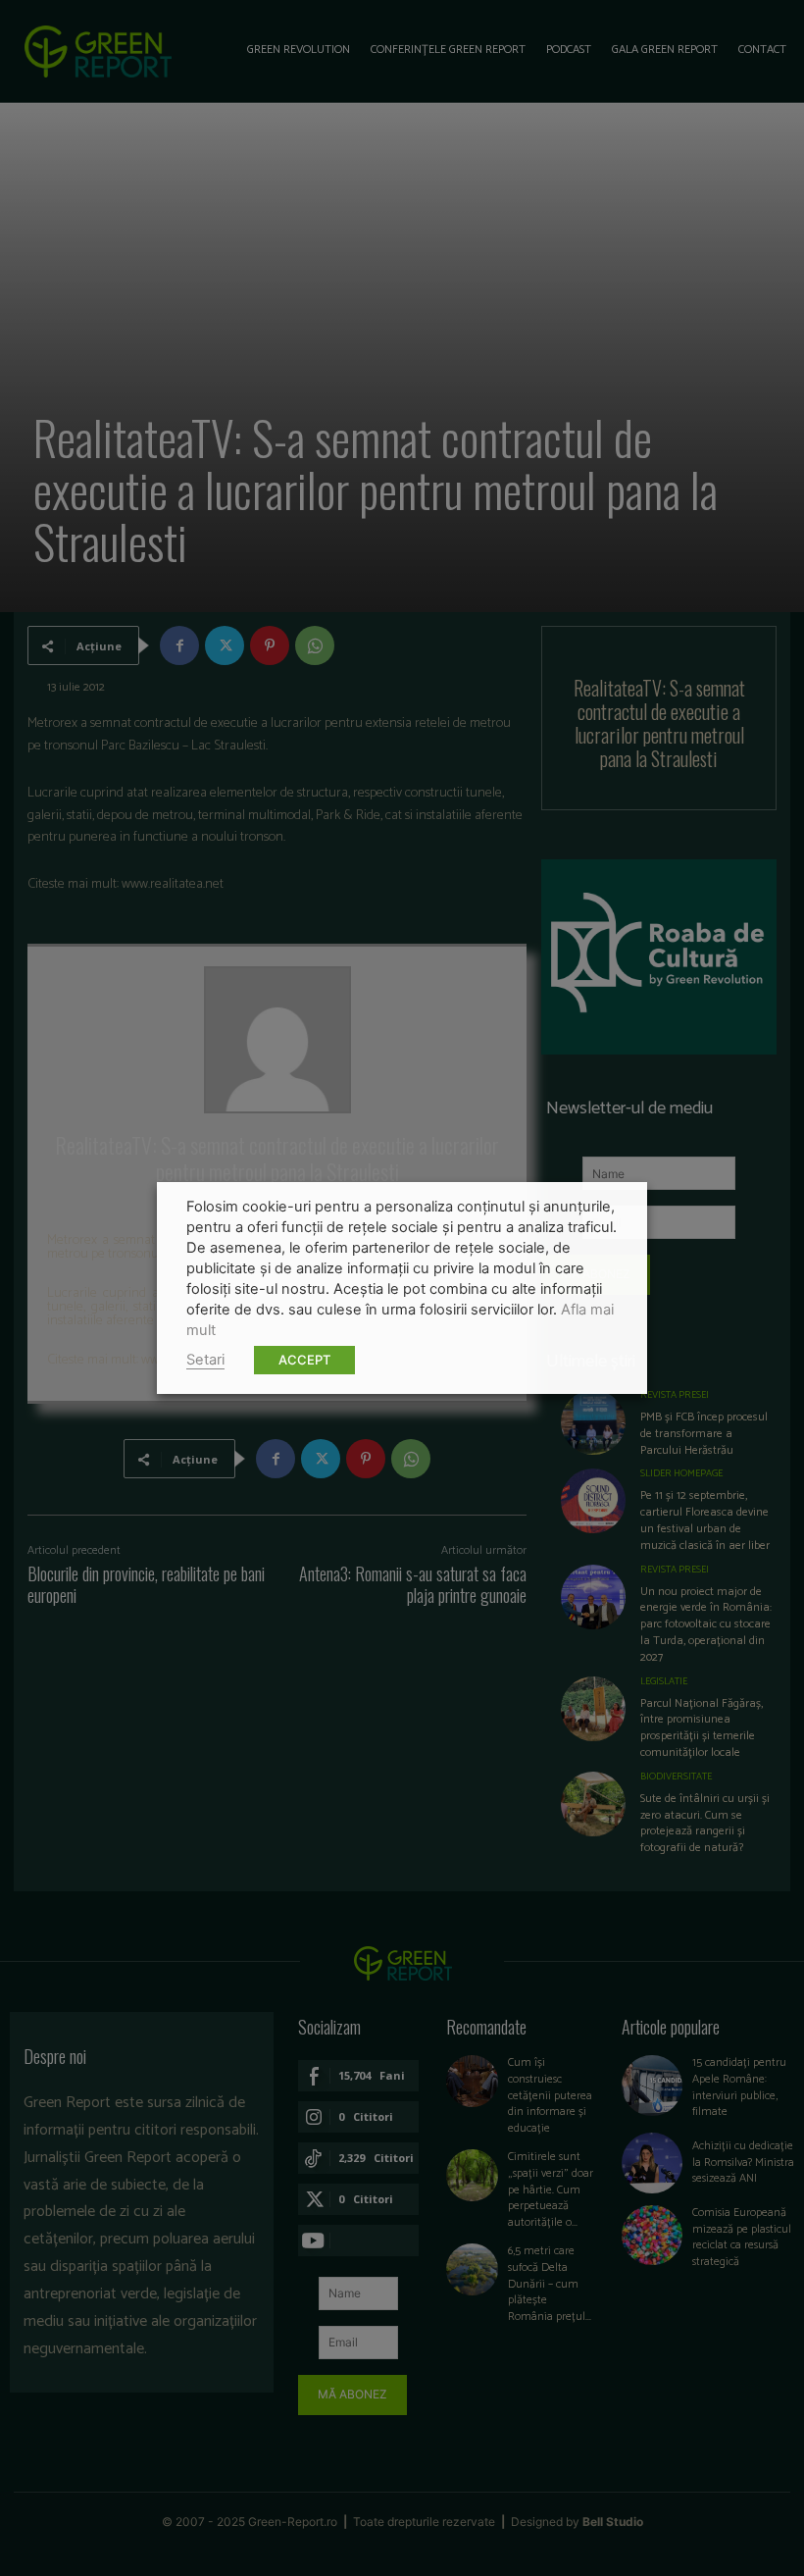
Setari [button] (205, 1360)
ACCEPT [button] (304, 1360)
